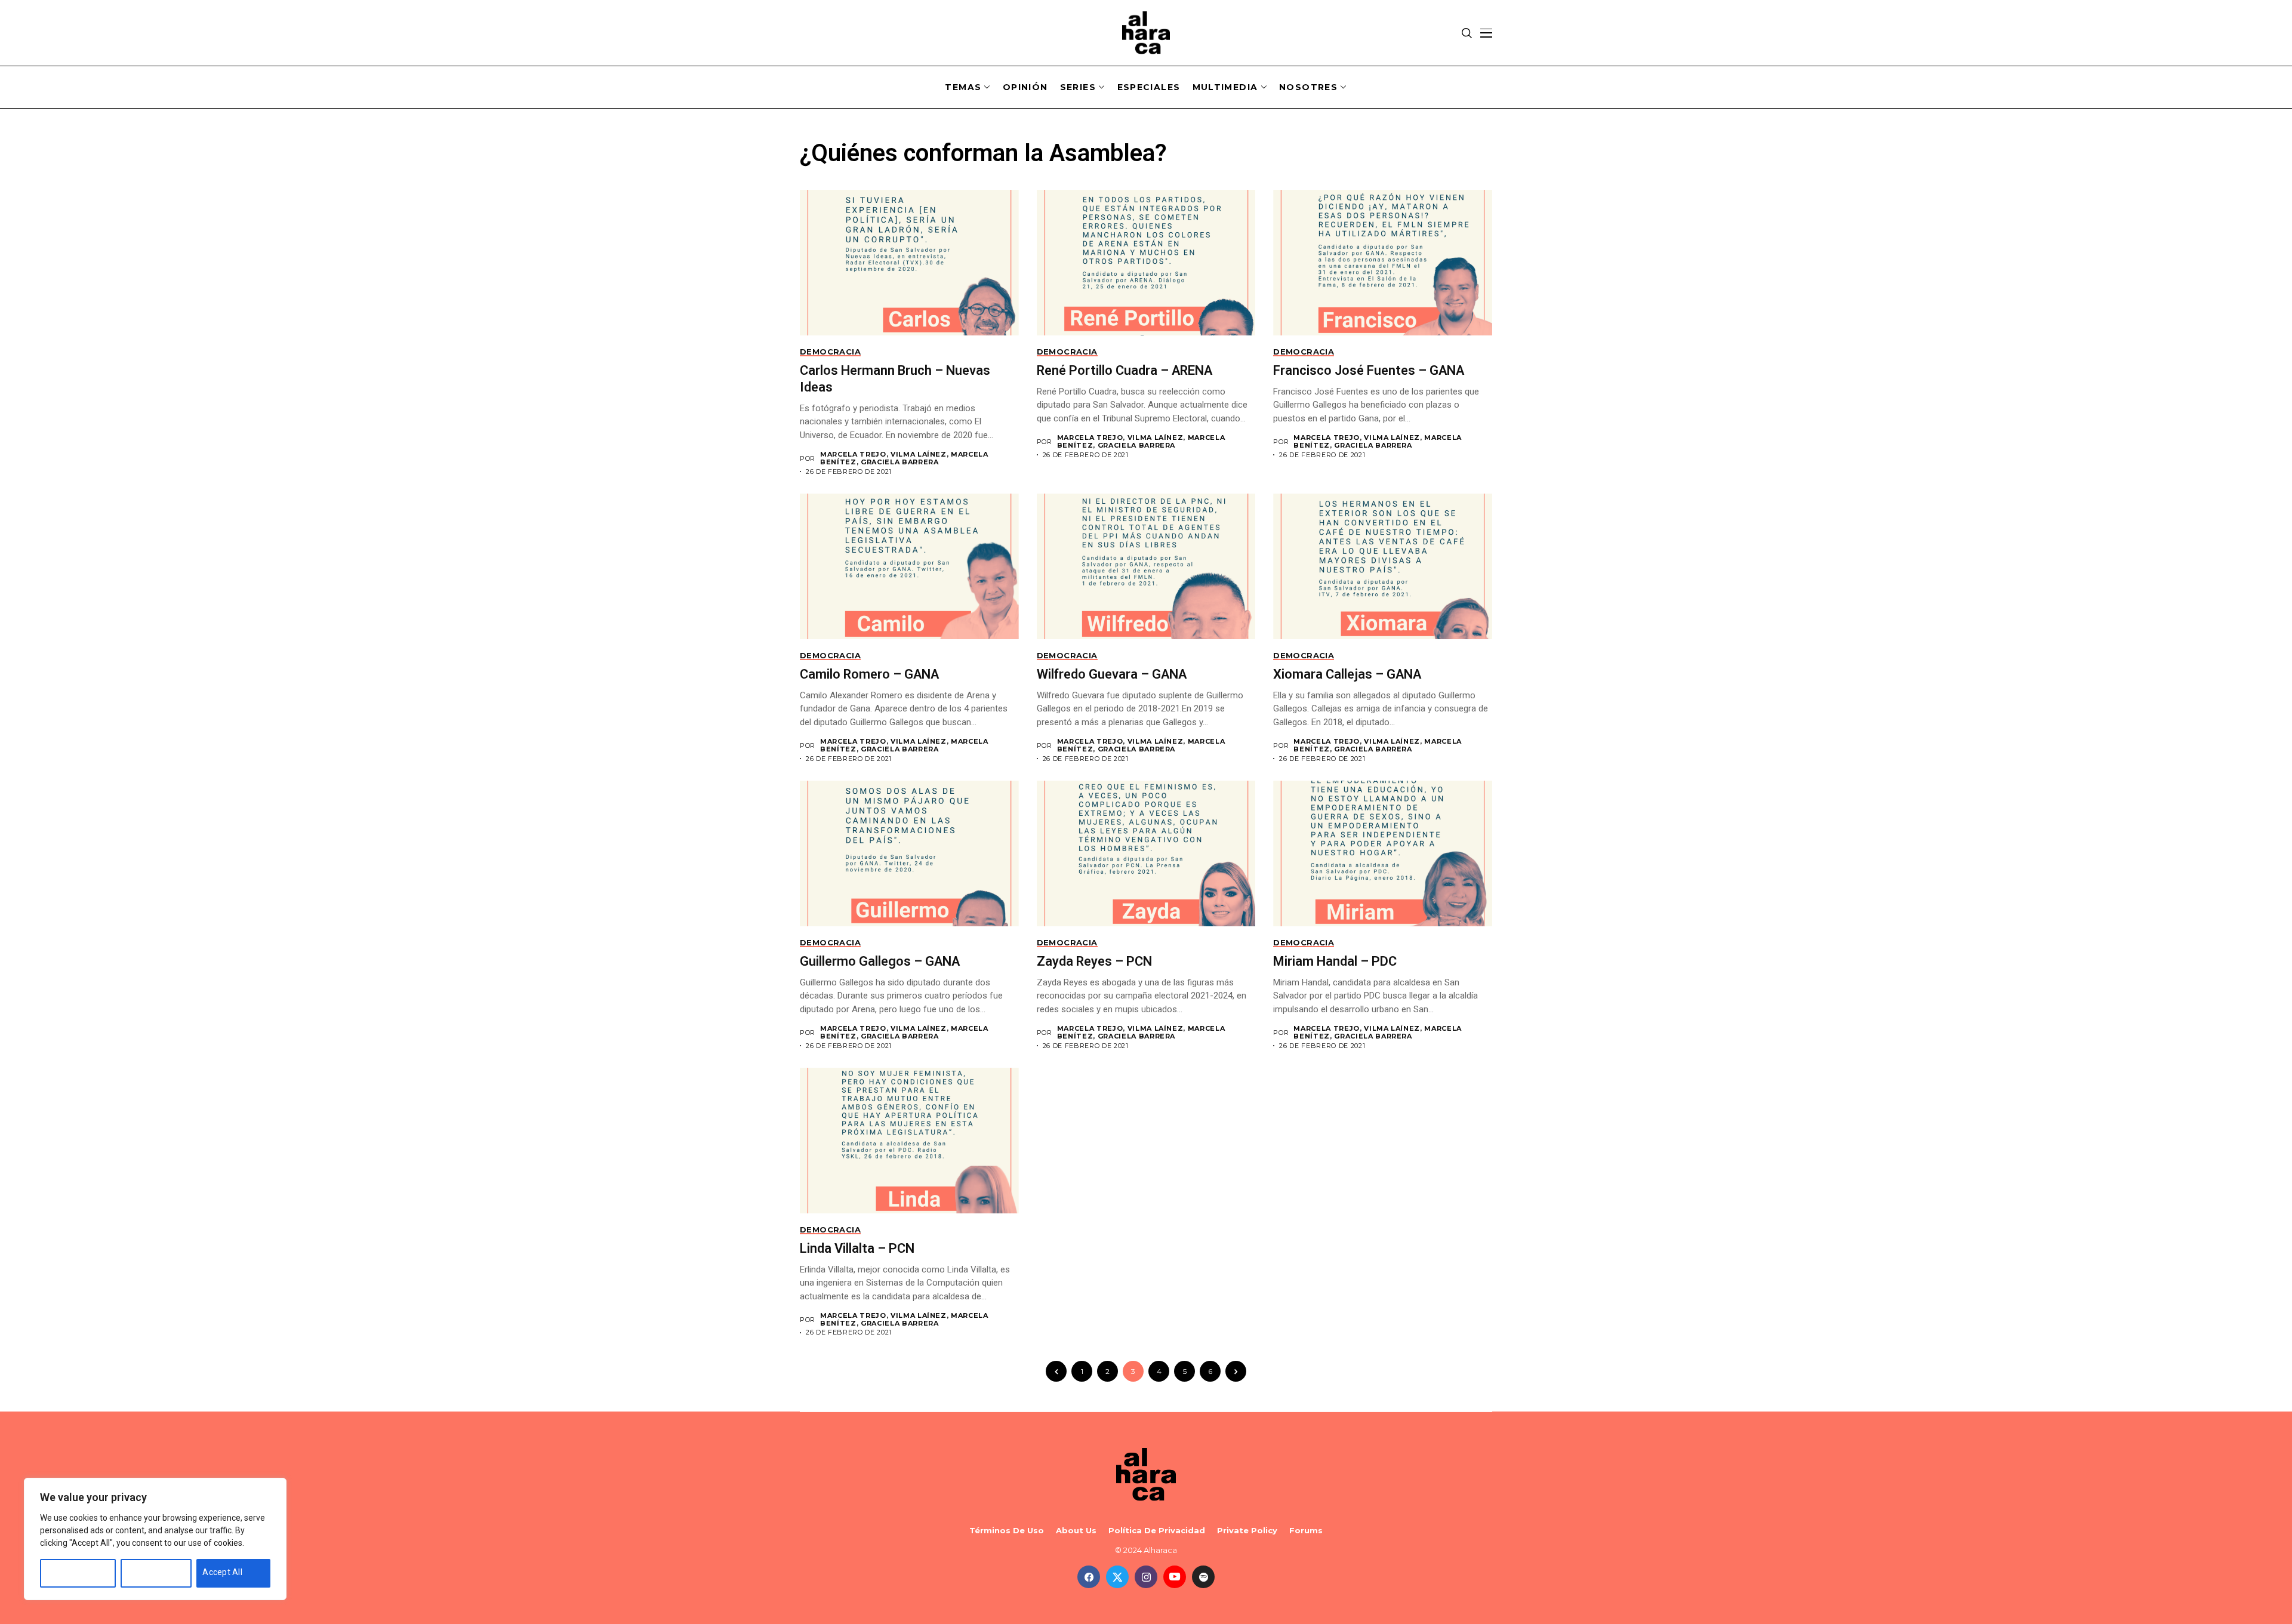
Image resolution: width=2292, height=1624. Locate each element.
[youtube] (1175, 1577)
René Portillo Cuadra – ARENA (1125, 370)
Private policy (1247, 1531)
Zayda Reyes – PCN (1094, 961)
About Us (1076, 1531)
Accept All (222, 1572)
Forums (1306, 1531)
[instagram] (1146, 1577)
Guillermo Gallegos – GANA (880, 961)
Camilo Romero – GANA (869, 674)
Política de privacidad (1157, 1531)
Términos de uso (1007, 1531)
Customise (67, 1572)
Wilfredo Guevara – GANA (1112, 674)
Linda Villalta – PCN (857, 1248)
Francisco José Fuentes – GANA (1369, 370)
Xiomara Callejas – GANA (1347, 674)
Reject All (145, 1572)
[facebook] (1089, 1577)
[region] (155, 1539)
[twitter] (1117, 1577)
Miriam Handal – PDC (1335, 961)
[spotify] (1203, 1577)
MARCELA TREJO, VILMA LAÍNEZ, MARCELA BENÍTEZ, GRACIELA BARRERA (904, 458)
